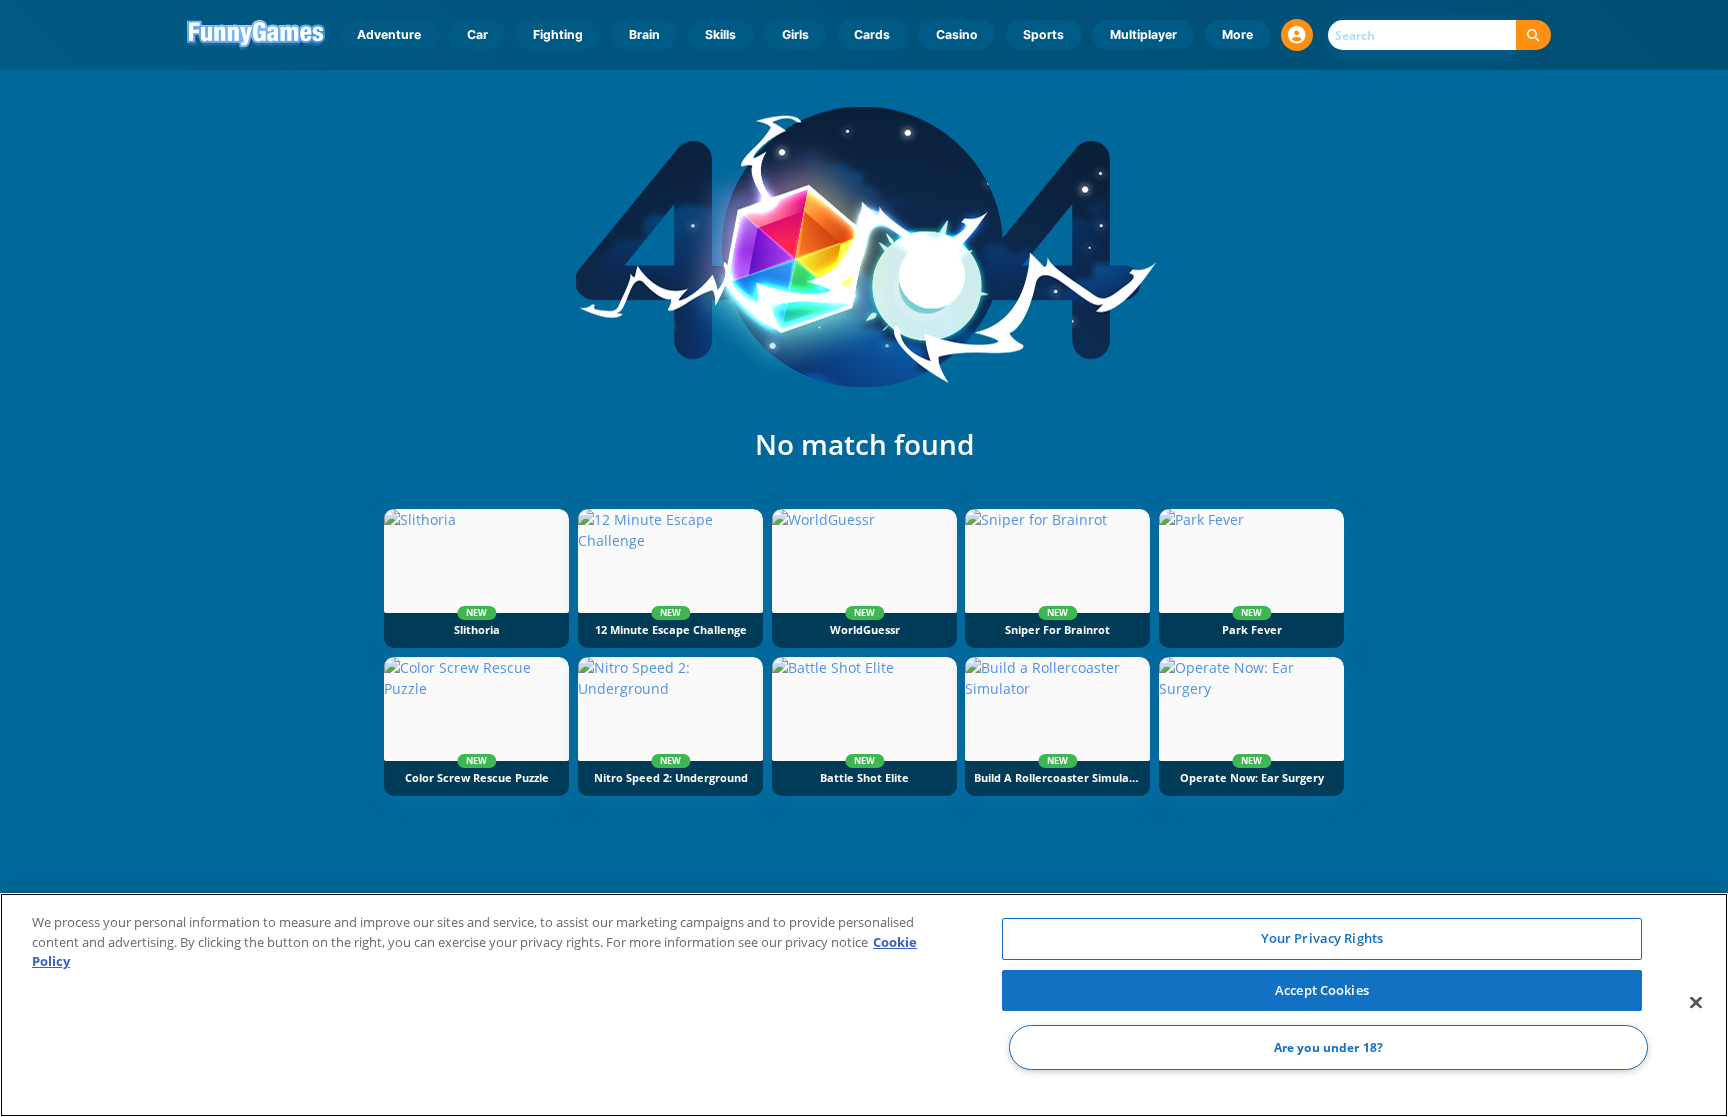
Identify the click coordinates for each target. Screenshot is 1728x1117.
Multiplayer (1143, 34)
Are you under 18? (1328, 1047)
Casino (957, 34)
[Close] (1696, 1003)
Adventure (389, 34)
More (1237, 34)
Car (477, 34)
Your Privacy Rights (1322, 938)
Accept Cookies (1322, 990)
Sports (1043, 34)
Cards (872, 34)
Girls (795, 34)
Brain (644, 34)
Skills (720, 34)
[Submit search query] (1533, 35)
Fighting (558, 34)
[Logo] (256, 35)
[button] (1297, 35)
